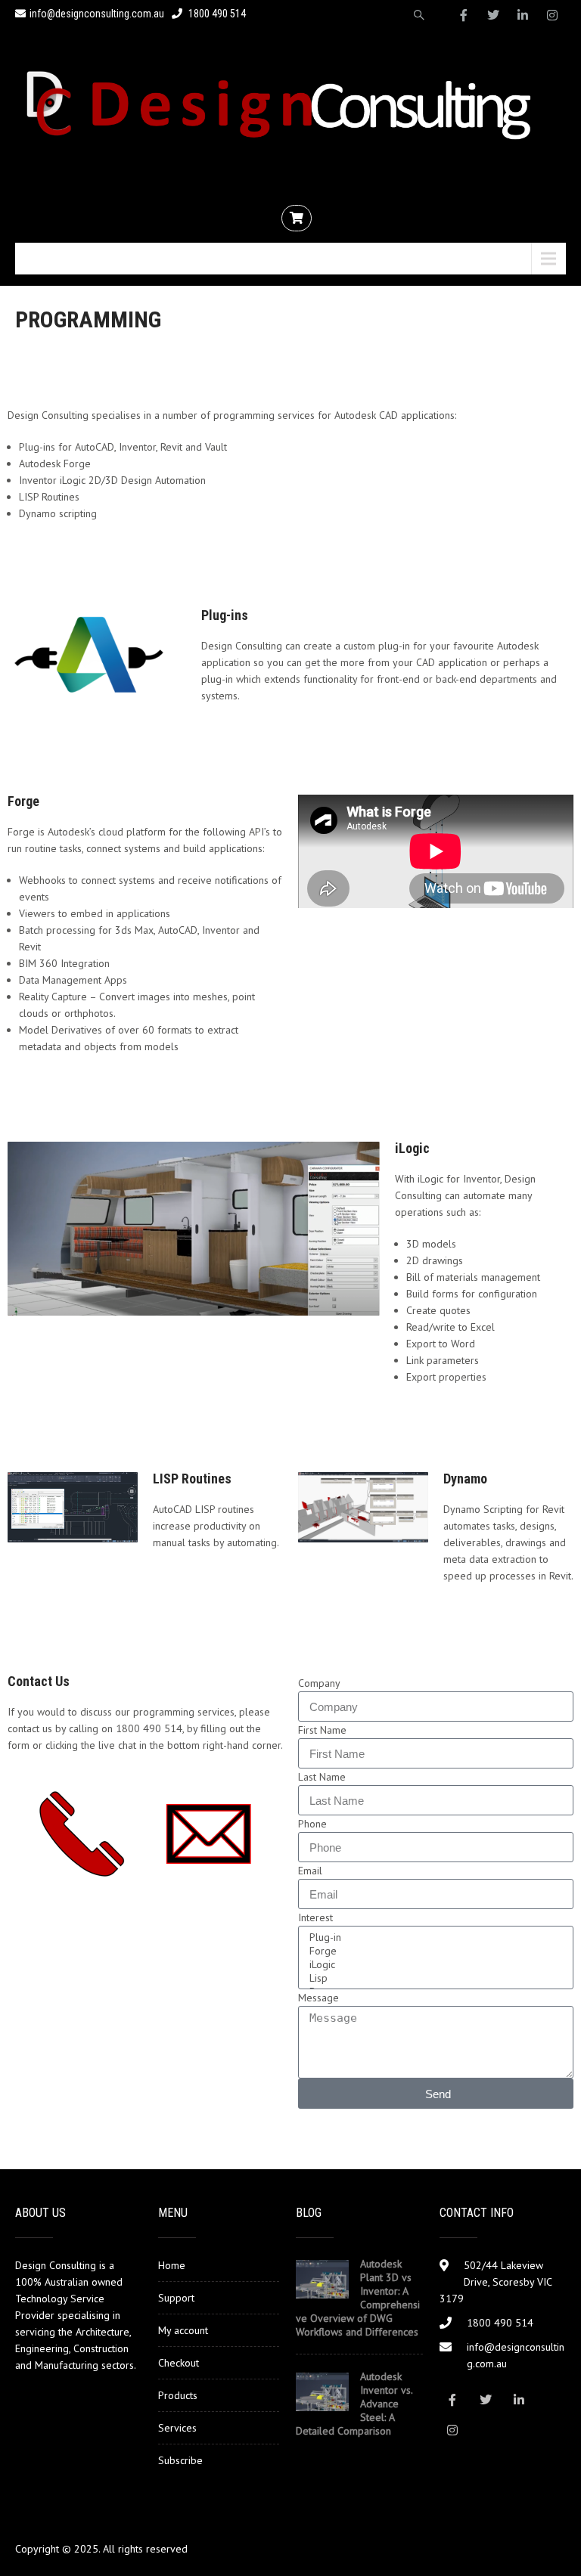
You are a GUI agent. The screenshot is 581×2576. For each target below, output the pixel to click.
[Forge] (433, 1951)
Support (176, 2298)
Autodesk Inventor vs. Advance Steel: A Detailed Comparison (354, 2404)
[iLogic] (433, 1964)
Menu (48, 259)
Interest (315, 1917)
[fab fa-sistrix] (419, 15)
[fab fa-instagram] (552, 15)
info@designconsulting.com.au (97, 14)
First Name (322, 1730)
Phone (312, 1824)
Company (319, 1683)
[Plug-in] (433, 1937)
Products (178, 2395)
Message (318, 1998)
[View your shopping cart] (298, 219)
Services (177, 2428)
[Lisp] (433, 1978)
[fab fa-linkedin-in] (523, 15)
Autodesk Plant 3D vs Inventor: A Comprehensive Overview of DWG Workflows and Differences (358, 2298)
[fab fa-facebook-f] (464, 15)
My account (183, 2330)
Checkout (179, 2363)
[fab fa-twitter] (493, 15)
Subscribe (180, 2460)
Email (310, 1871)
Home (172, 2265)
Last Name (322, 1777)
